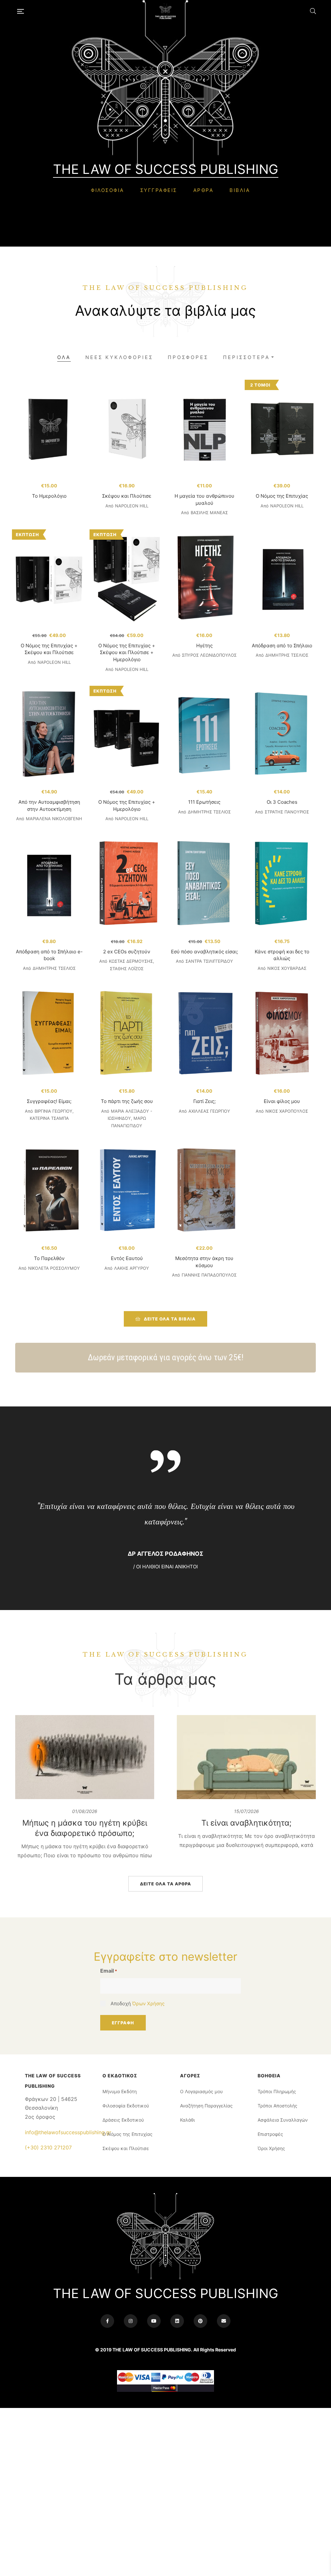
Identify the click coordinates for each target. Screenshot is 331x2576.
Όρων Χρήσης (148, 2004)
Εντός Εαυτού (127, 1258)
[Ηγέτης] (204, 578)
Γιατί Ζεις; (204, 1101)
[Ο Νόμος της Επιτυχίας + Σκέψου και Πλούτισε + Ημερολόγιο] (127, 578)
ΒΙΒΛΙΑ (240, 190)
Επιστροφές (270, 2134)
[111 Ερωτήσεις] (204, 735)
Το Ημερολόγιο (49, 496)
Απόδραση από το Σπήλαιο (282, 646)
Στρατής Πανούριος (287, 812)
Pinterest (200, 2321)
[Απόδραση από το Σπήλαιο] (282, 578)
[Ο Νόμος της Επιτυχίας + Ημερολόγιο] (127, 735)
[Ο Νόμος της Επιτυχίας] (282, 429)
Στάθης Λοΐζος (127, 969)
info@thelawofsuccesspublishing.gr (68, 2132)
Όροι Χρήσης (271, 2148)
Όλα (64, 357)
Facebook (107, 2321)
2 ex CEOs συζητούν (127, 952)
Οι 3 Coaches (282, 802)
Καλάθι (187, 2120)
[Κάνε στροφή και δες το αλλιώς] (282, 885)
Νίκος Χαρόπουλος (287, 1111)
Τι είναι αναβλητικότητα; (246, 1823)
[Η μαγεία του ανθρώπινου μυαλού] (204, 429)
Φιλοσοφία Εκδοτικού (126, 2106)
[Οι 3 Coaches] (282, 735)
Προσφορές (188, 357)
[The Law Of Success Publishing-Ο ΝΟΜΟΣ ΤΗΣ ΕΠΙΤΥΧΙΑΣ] (167, 11)
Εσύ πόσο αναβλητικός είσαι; (204, 952)
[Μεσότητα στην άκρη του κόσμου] (204, 1191)
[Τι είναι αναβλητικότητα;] (246, 1757)
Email (109, 1971)
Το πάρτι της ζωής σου (127, 1101)
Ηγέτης (204, 646)
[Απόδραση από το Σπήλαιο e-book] (49, 885)
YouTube (154, 2321)
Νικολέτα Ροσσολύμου (54, 1268)
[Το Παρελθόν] (49, 1191)
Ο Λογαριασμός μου (201, 2091)
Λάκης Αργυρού (132, 1268)
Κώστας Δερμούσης (131, 961)
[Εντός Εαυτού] (127, 1191)
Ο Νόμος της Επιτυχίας (282, 496)
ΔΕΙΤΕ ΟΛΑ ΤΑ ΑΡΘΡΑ (165, 1884)
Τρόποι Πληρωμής (277, 2091)
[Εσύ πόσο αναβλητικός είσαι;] (204, 885)
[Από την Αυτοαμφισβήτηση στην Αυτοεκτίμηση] (49, 735)
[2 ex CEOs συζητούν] (127, 885)
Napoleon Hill (132, 506)
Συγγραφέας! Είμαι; (49, 1101)
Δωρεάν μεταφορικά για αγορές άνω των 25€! (166, 1357)
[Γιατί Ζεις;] (204, 1034)
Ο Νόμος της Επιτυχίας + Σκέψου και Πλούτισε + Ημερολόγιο (127, 652)
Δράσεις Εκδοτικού (123, 2120)
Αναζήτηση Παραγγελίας (206, 2106)
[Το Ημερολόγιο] (49, 429)
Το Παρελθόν (49, 1258)
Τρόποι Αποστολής (278, 2106)
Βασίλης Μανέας (209, 513)
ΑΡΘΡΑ (203, 190)
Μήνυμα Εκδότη (120, 2091)
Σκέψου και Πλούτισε (127, 496)
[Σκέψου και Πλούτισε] (127, 429)
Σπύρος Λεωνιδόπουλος (209, 655)
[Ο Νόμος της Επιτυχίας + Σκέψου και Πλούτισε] (49, 578)
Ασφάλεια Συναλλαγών (283, 2120)
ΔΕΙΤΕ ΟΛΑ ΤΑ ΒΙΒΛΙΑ (170, 1319)
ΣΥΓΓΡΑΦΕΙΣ (159, 190)
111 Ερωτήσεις (204, 802)
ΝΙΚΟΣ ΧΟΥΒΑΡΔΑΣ (287, 968)
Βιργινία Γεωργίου (53, 1111)
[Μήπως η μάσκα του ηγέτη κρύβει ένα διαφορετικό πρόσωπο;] (85, 1757)
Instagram (131, 2321)
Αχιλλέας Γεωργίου (209, 1111)
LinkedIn (177, 2321)
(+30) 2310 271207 (48, 2147)
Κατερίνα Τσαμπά (49, 1118)
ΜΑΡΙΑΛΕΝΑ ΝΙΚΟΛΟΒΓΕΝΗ (54, 819)
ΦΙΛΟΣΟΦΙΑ (107, 190)
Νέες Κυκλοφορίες (119, 357)
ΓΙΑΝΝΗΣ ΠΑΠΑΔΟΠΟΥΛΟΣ (209, 1275)
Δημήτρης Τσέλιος (287, 655)
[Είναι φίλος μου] (282, 1034)
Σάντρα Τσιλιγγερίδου (209, 961)
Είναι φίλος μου (282, 1101)
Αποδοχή (138, 2004)
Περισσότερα (246, 357)
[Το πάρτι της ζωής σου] (127, 1034)
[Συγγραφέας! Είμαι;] (49, 1034)
